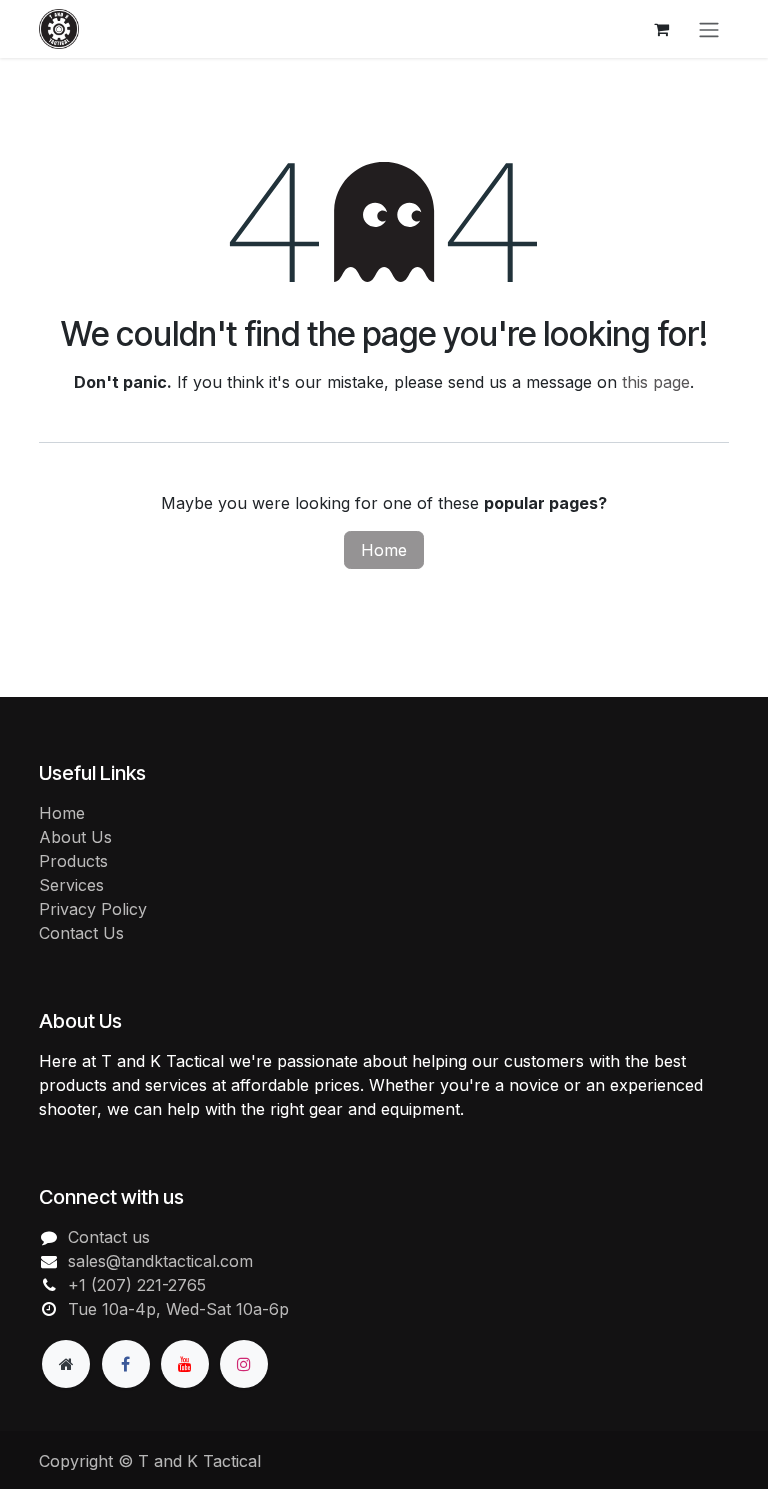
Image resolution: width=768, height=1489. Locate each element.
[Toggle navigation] (709, 29)
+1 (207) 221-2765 (137, 1285)
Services (71, 885)
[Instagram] (244, 1364)
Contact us (109, 1237)
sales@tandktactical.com (160, 1261)
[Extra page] (66, 1364)
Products (73, 861)
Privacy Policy (93, 909)
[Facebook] (126, 1364)
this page (656, 382)
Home (384, 550)
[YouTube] (185, 1364)
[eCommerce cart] (661, 29)
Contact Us (81, 933)
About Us (75, 837)
